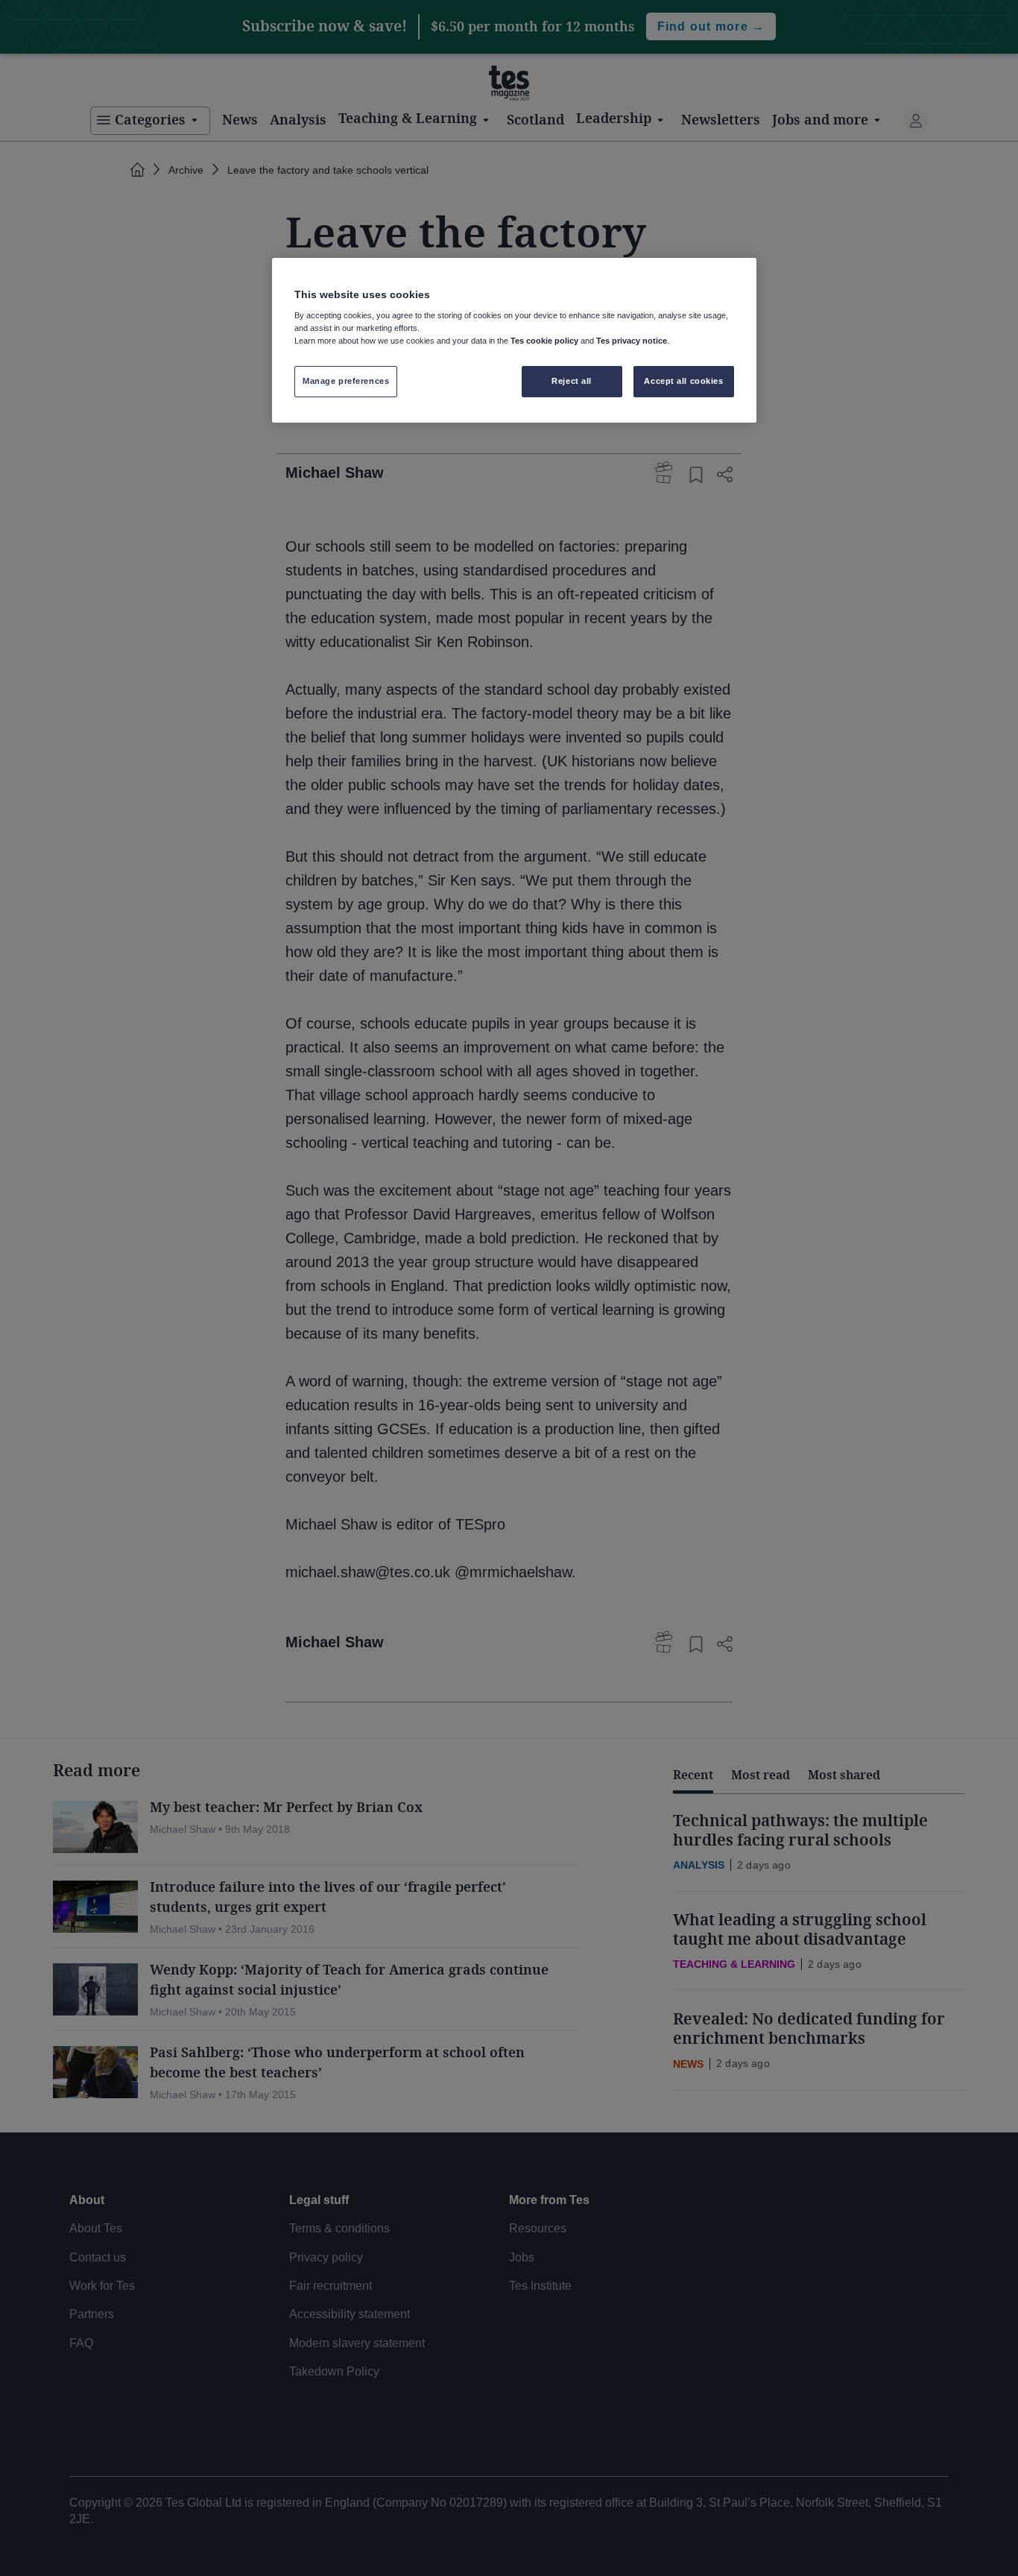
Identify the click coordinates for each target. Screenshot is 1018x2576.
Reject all (572, 381)
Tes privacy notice (632, 341)
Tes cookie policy (544, 341)
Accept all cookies (683, 381)
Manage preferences (346, 381)
